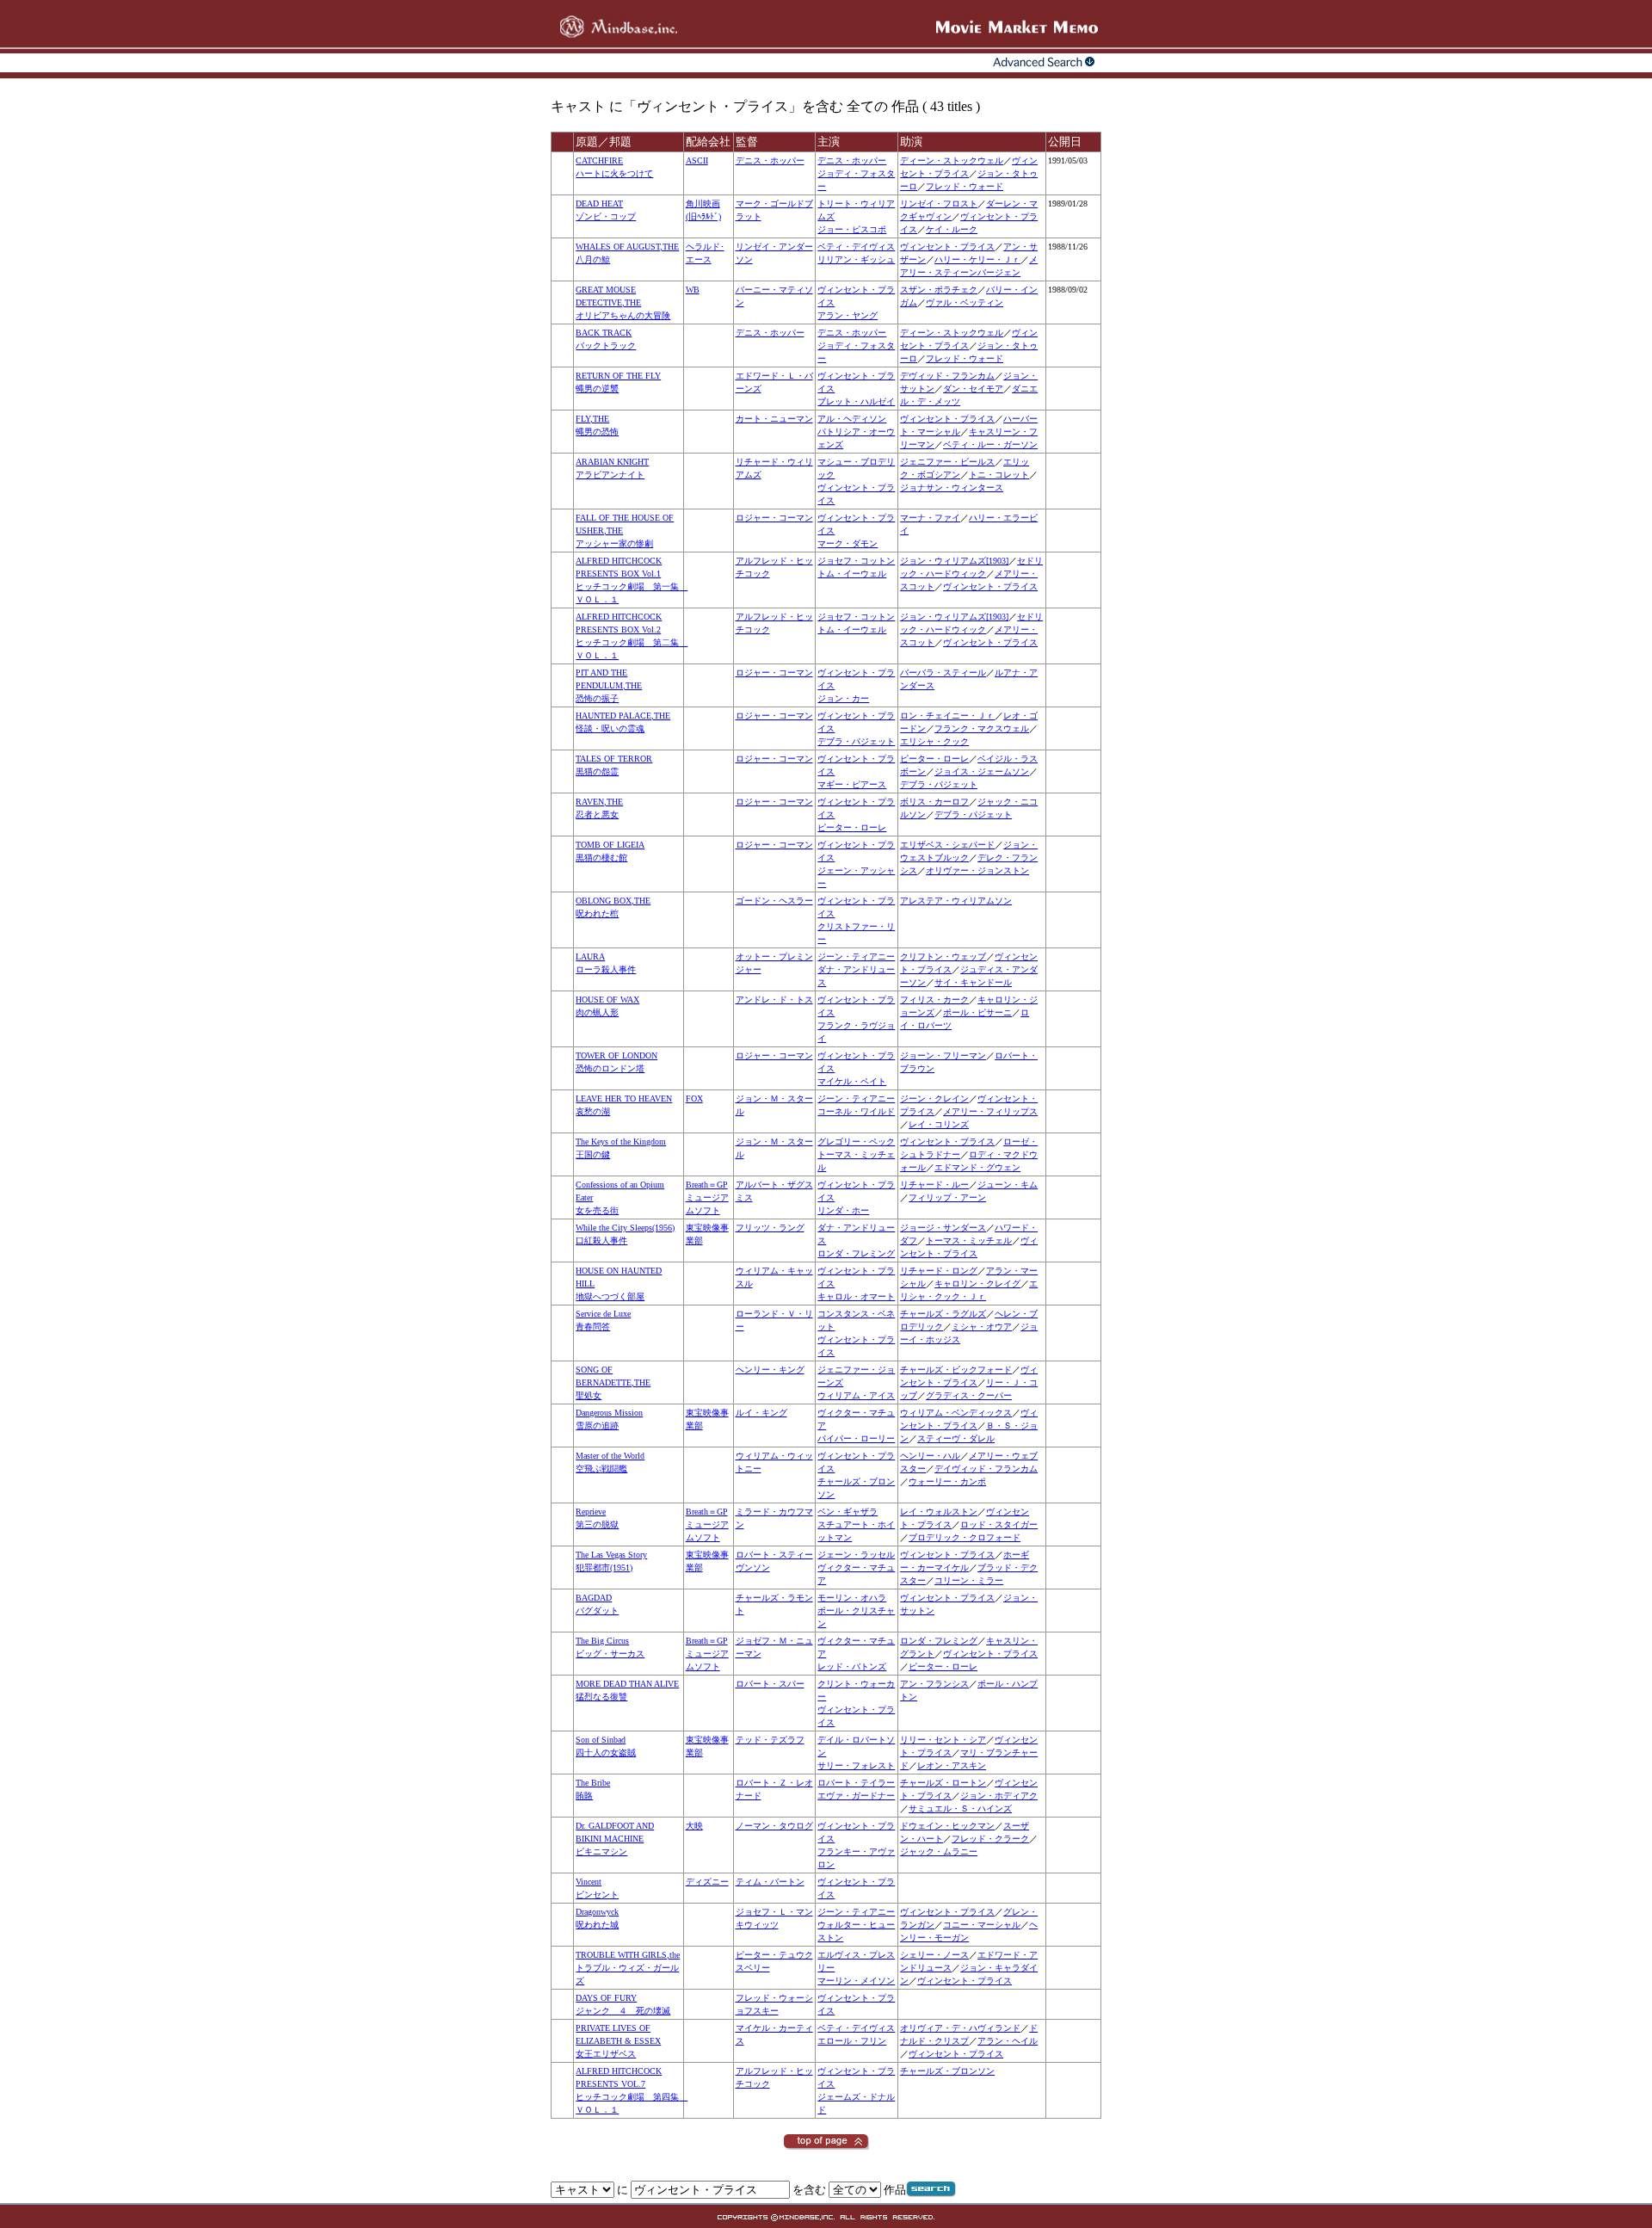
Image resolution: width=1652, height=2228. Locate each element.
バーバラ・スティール (943, 673)
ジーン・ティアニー (856, 957)
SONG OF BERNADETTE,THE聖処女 (613, 1382)
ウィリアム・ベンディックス (956, 1413)
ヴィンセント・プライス (947, 247)
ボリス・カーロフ (934, 802)
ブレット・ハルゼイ (856, 401)
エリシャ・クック (934, 741)
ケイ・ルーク (952, 229)
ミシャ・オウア (982, 1327)
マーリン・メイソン (856, 1981)
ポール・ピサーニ (977, 1012)
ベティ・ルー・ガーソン (990, 444)
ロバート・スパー (770, 1684)
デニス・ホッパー (770, 160)
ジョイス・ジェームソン (982, 771)
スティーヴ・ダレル (956, 1438)
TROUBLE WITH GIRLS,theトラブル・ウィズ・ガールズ (628, 1968)
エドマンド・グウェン (977, 1167)
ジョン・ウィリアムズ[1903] (954, 561)
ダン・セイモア (973, 389)
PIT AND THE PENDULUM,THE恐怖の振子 (609, 685)
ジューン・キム (1008, 1185)
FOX (694, 1099)
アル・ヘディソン (852, 419)
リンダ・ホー (843, 1210)
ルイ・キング (761, 1413)
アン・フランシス (934, 1684)
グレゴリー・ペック (856, 1142)
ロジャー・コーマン (774, 518)
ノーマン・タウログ (774, 1826)
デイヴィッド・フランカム (986, 1469)
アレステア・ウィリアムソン (956, 901)
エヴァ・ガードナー (856, 1796)
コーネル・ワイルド (856, 1111)
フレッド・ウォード (965, 186)
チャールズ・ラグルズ (943, 1314)
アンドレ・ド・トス (774, 1000)
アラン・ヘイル (1008, 2041)
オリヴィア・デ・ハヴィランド (960, 2028)
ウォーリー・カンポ (947, 1481)
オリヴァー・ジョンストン (977, 870)
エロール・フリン (852, 2041)
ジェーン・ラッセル (856, 1555)
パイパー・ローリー (856, 1438)
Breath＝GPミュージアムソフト (707, 1197)
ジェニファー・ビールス (947, 462)
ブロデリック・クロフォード (965, 1537)
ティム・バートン (770, 1882)
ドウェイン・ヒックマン (947, 1826)
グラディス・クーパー (969, 1395)
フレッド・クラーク (990, 1839)
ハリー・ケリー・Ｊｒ (977, 259)
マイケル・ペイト (852, 1081)
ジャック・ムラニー (939, 1852)
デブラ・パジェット (856, 741)
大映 (694, 1826)
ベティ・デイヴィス (856, 247)
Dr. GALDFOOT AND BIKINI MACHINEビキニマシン (615, 1839)
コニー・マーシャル (982, 1925)
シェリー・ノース (934, 1955)
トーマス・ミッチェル (969, 1241)
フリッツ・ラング (770, 1228)
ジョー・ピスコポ (852, 229)
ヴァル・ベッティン (965, 302)
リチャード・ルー (934, 1185)
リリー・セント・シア (943, 1740)
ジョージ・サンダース (943, 1228)
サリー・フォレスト (856, 1765)
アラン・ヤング (848, 315)
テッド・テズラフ (770, 1740)
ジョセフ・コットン (856, 561)
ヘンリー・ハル (930, 1456)
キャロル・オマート (856, 1296)
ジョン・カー (843, 698)
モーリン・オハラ (852, 1598)
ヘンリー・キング (770, 1370)
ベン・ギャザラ (848, 1512)
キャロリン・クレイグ (977, 1284)
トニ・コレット (999, 475)
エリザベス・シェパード (947, 845)
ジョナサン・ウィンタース (952, 488)
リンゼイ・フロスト (939, 204)
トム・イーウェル (852, 574)
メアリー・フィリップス (990, 1111)
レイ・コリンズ (939, 1124)
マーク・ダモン (848, 543)
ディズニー (707, 1882)
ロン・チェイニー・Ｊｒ (947, 716)
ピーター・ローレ (934, 759)
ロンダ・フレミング (856, 1253)
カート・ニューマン (774, 419)
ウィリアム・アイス (856, 1395)
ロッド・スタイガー (999, 1524)
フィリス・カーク (934, 1000)
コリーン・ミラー (969, 1580)
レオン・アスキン (952, 1765)
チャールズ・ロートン (943, 1783)
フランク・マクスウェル (982, 728)
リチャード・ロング (939, 1271)
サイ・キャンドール (973, 982)
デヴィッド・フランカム (947, 376)
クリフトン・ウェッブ (943, 957)
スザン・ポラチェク (939, 290)
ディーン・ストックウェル (952, 160)
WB (693, 290)
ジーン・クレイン (934, 1099)
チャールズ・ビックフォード (956, 1370)
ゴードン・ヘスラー (774, 901)
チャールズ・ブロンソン (947, 2071)
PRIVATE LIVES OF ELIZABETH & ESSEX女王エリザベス (618, 2041)
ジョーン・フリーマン (943, 1055)
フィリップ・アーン (947, 1197)
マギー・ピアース (852, 784)
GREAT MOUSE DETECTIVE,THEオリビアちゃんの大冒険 (623, 302)
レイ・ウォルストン (939, 1512)
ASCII (697, 160)
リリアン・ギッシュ (856, 259)
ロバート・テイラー (856, 1783)
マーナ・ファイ (930, 518)
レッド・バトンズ (852, 1666)
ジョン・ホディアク (999, 1796)
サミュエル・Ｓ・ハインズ (960, 1808)
